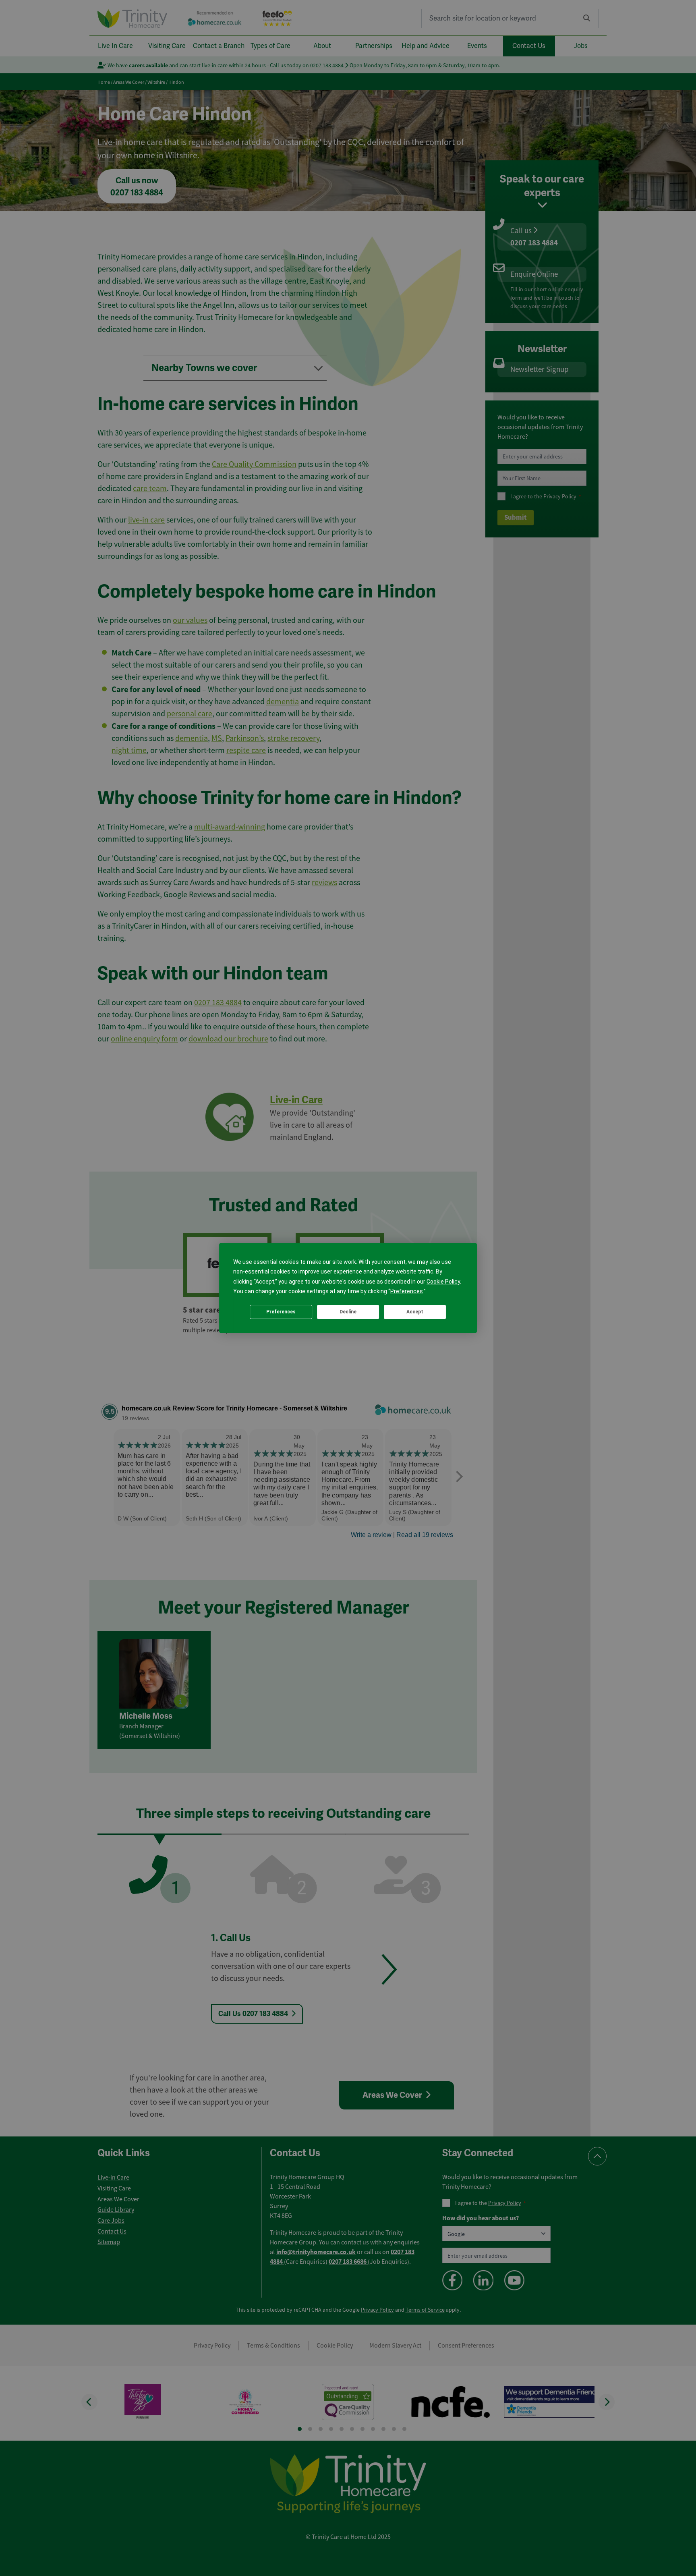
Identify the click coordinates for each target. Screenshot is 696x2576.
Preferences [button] (407, 1292)
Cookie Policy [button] (443, 1282)
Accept (415, 1312)
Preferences (281, 1312)
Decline (348, 1312)
